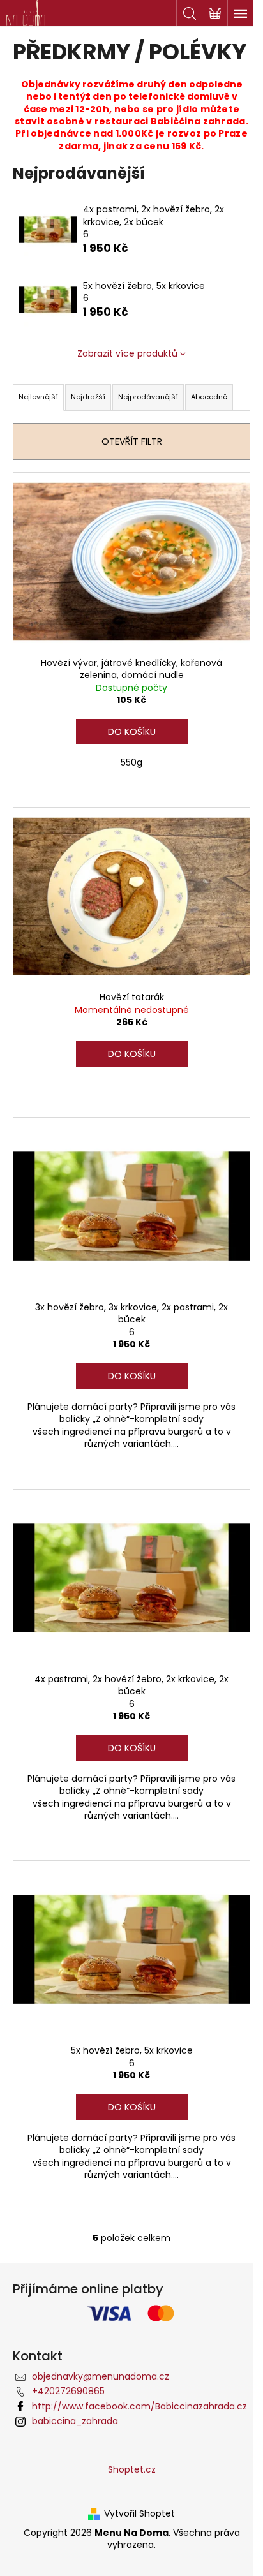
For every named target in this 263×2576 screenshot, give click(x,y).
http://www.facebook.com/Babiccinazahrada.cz (139, 2406)
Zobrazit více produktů (127, 353)
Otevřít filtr (132, 441)
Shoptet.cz (132, 2469)
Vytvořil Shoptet (139, 2514)
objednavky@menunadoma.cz (101, 2376)
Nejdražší (88, 397)
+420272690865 (68, 2391)
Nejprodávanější (148, 397)
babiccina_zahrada (75, 2421)
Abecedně (209, 397)
